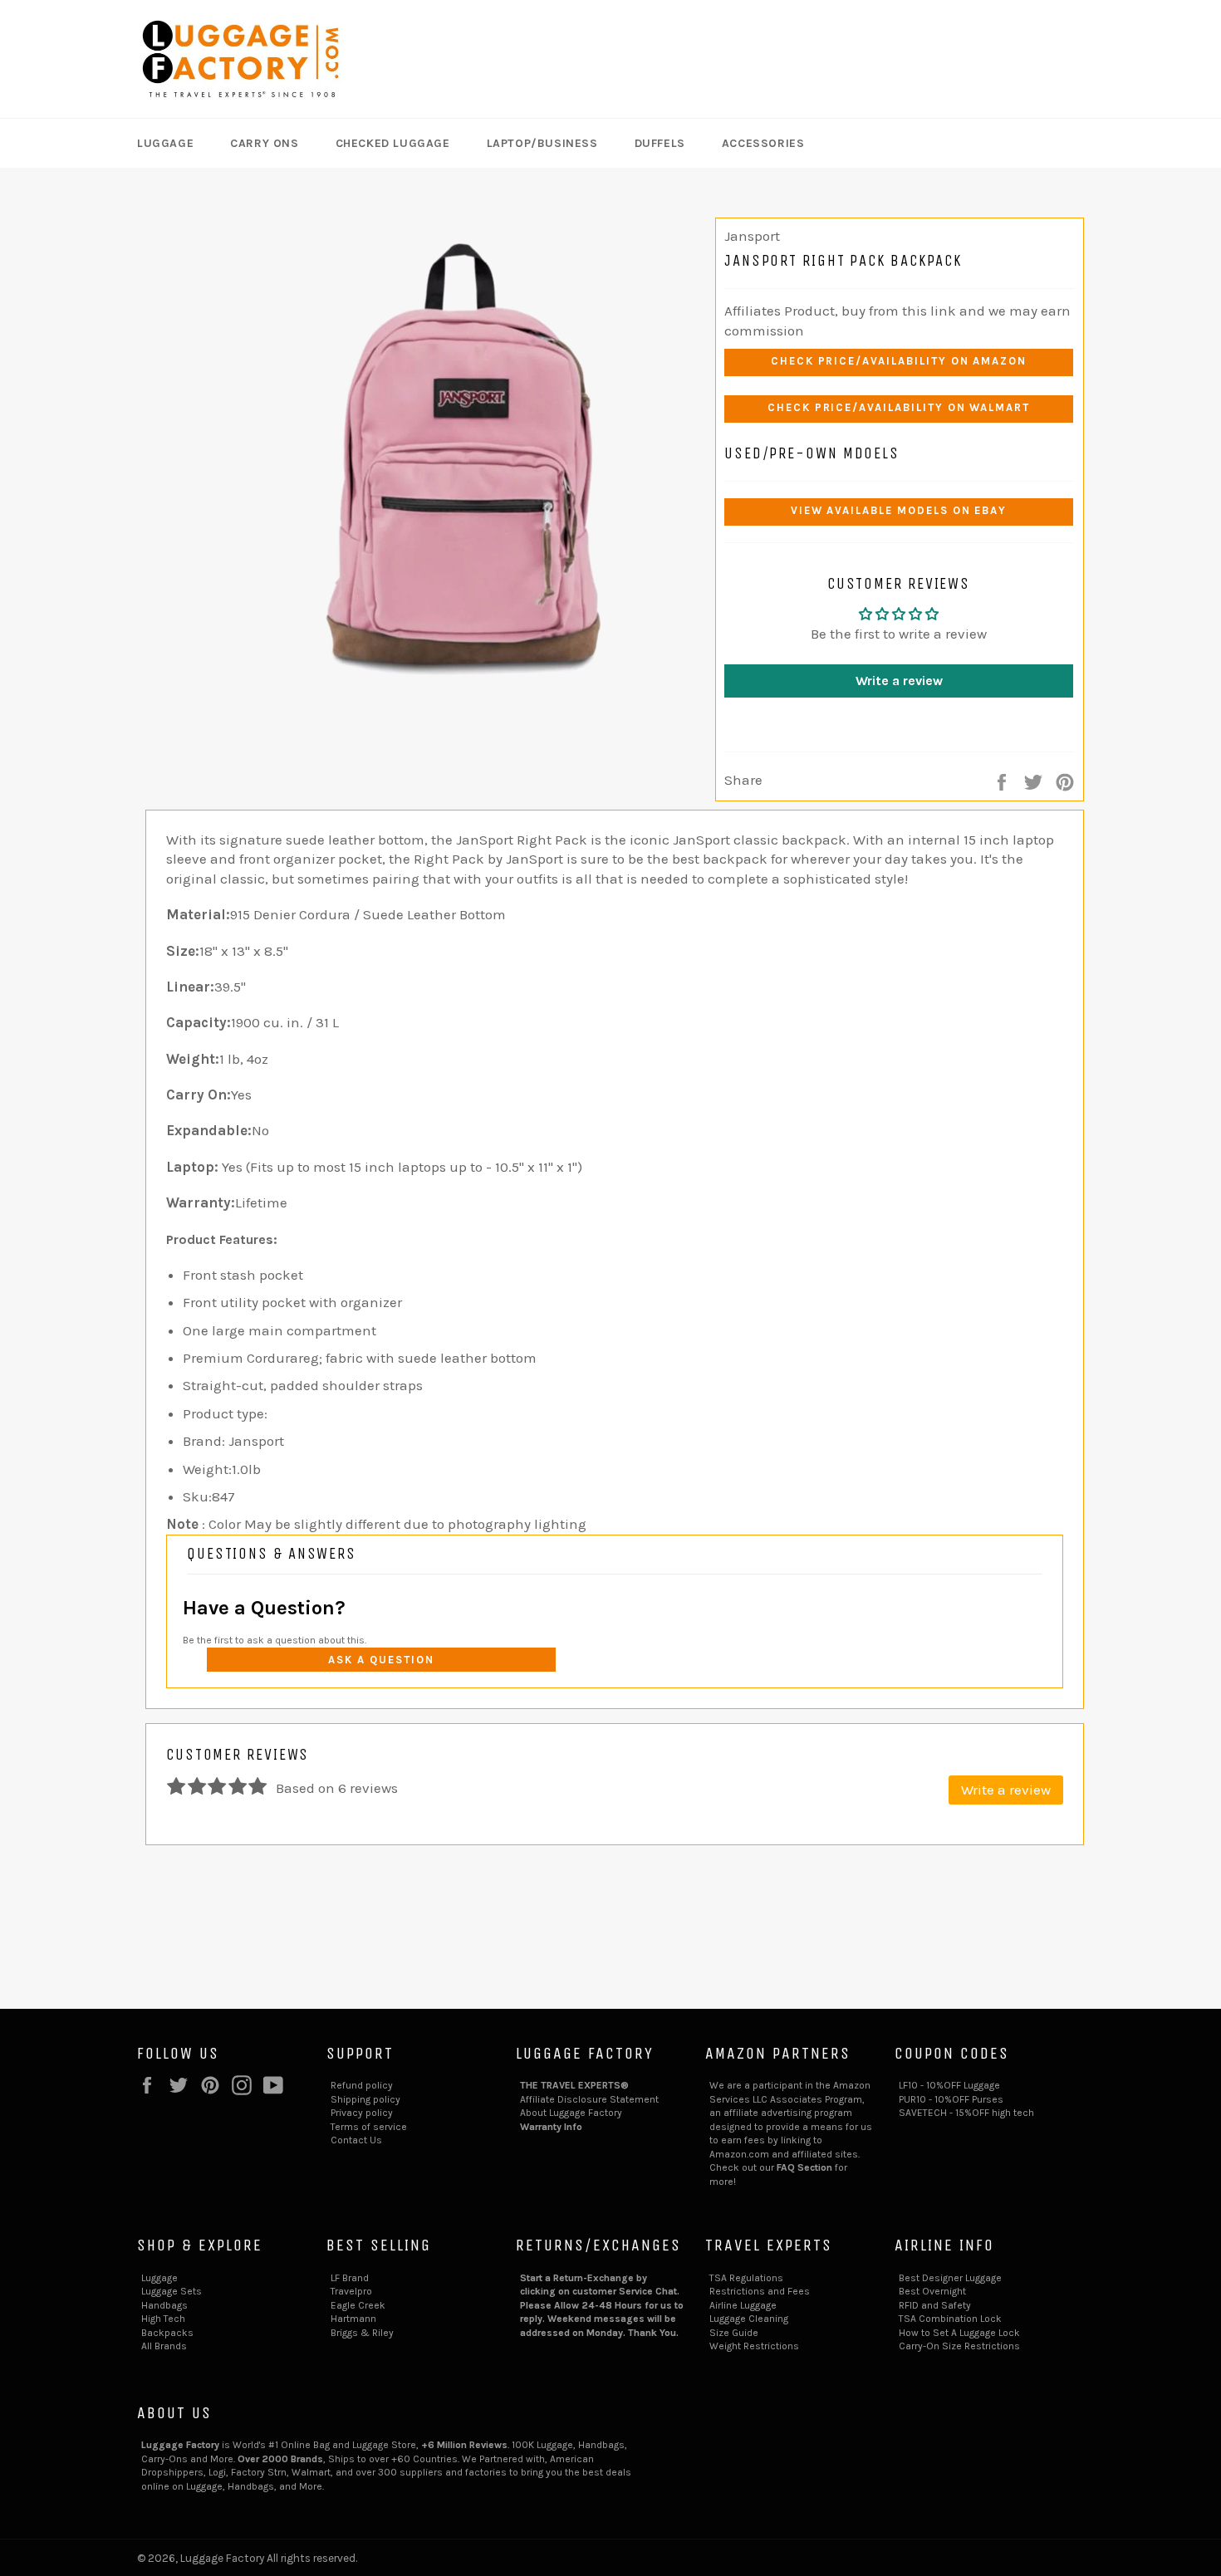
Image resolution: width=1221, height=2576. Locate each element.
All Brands (164, 2346)
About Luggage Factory (571, 2113)
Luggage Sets (172, 2291)
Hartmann (353, 2319)
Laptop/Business (542, 143)
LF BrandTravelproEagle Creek (358, 2292)
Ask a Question (381, 1660)
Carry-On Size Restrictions (959, 2346)
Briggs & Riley (362, 2333)
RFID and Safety (935, 2305)
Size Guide (734, 2333)
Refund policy (362, 2085)
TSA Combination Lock (950, 2319)
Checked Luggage (393, 143)
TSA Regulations (746, 2278)
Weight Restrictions (754, 2346)
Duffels (660, 143)
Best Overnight (932, 2291)
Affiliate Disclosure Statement (589, 2099)
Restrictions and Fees (760, 2291)
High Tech (163, 2319)
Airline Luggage (743, 2305)
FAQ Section (804, 2167)
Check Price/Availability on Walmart (899, 407)
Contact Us (356, 2140)
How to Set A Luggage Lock (959, 2333)
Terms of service (369, 2127)
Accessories (763, 143)
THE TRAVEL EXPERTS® (574, 2085)
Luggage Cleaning (749, 2319)
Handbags (164, 2305)
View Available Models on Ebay (899, 510)
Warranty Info (551, 2127)
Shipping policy (365, 2099)
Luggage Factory (222, 2558)
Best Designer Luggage (950, 2278)
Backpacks (167, 2333)
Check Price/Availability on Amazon (899, 361)
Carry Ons (264, 143)
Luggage (165, 143)
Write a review (899, 681)
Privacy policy (362, 2113)
